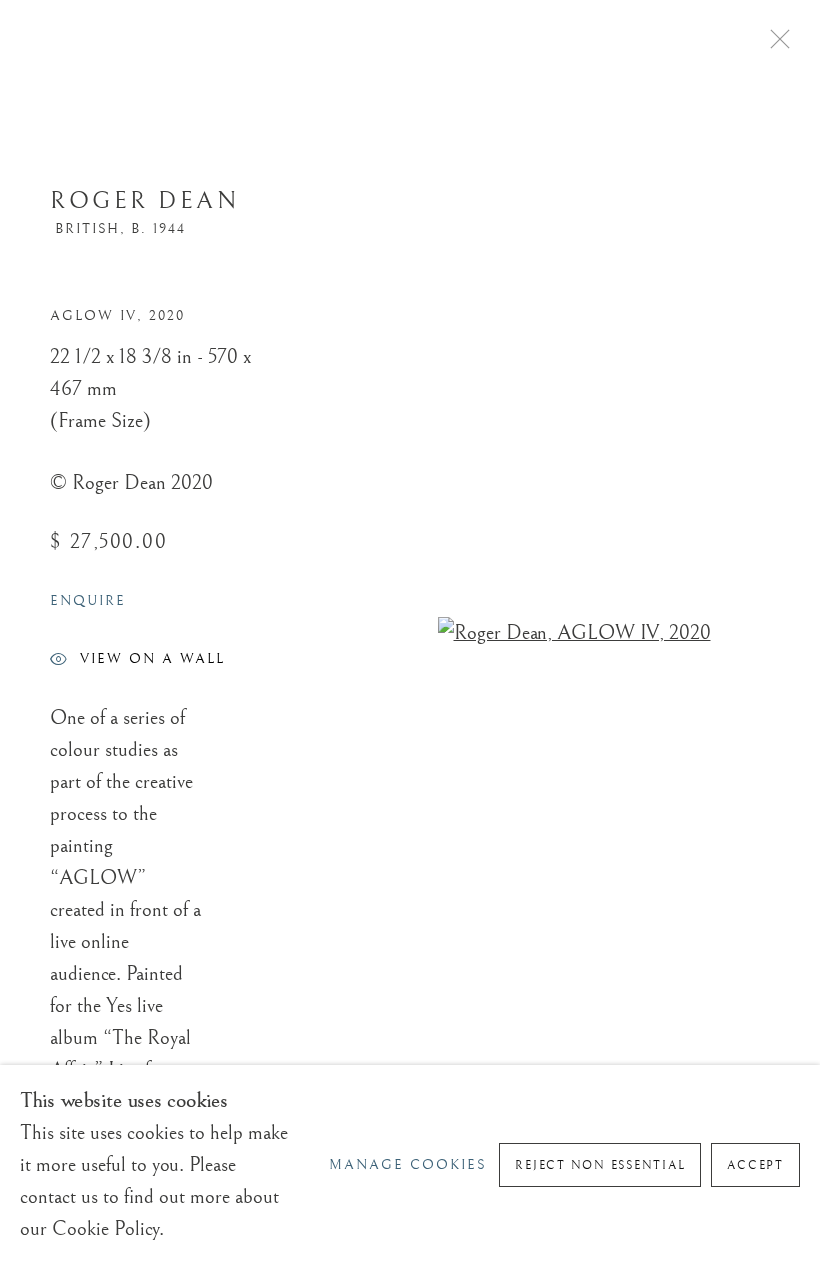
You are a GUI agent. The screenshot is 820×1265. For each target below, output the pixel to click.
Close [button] (775, 45)
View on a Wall (152, 659)
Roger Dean (144, 201)
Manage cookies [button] (408, 1165)
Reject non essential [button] (600, 1165)
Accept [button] (755, 1165)
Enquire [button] (88, 601)
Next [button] (800, 633)
